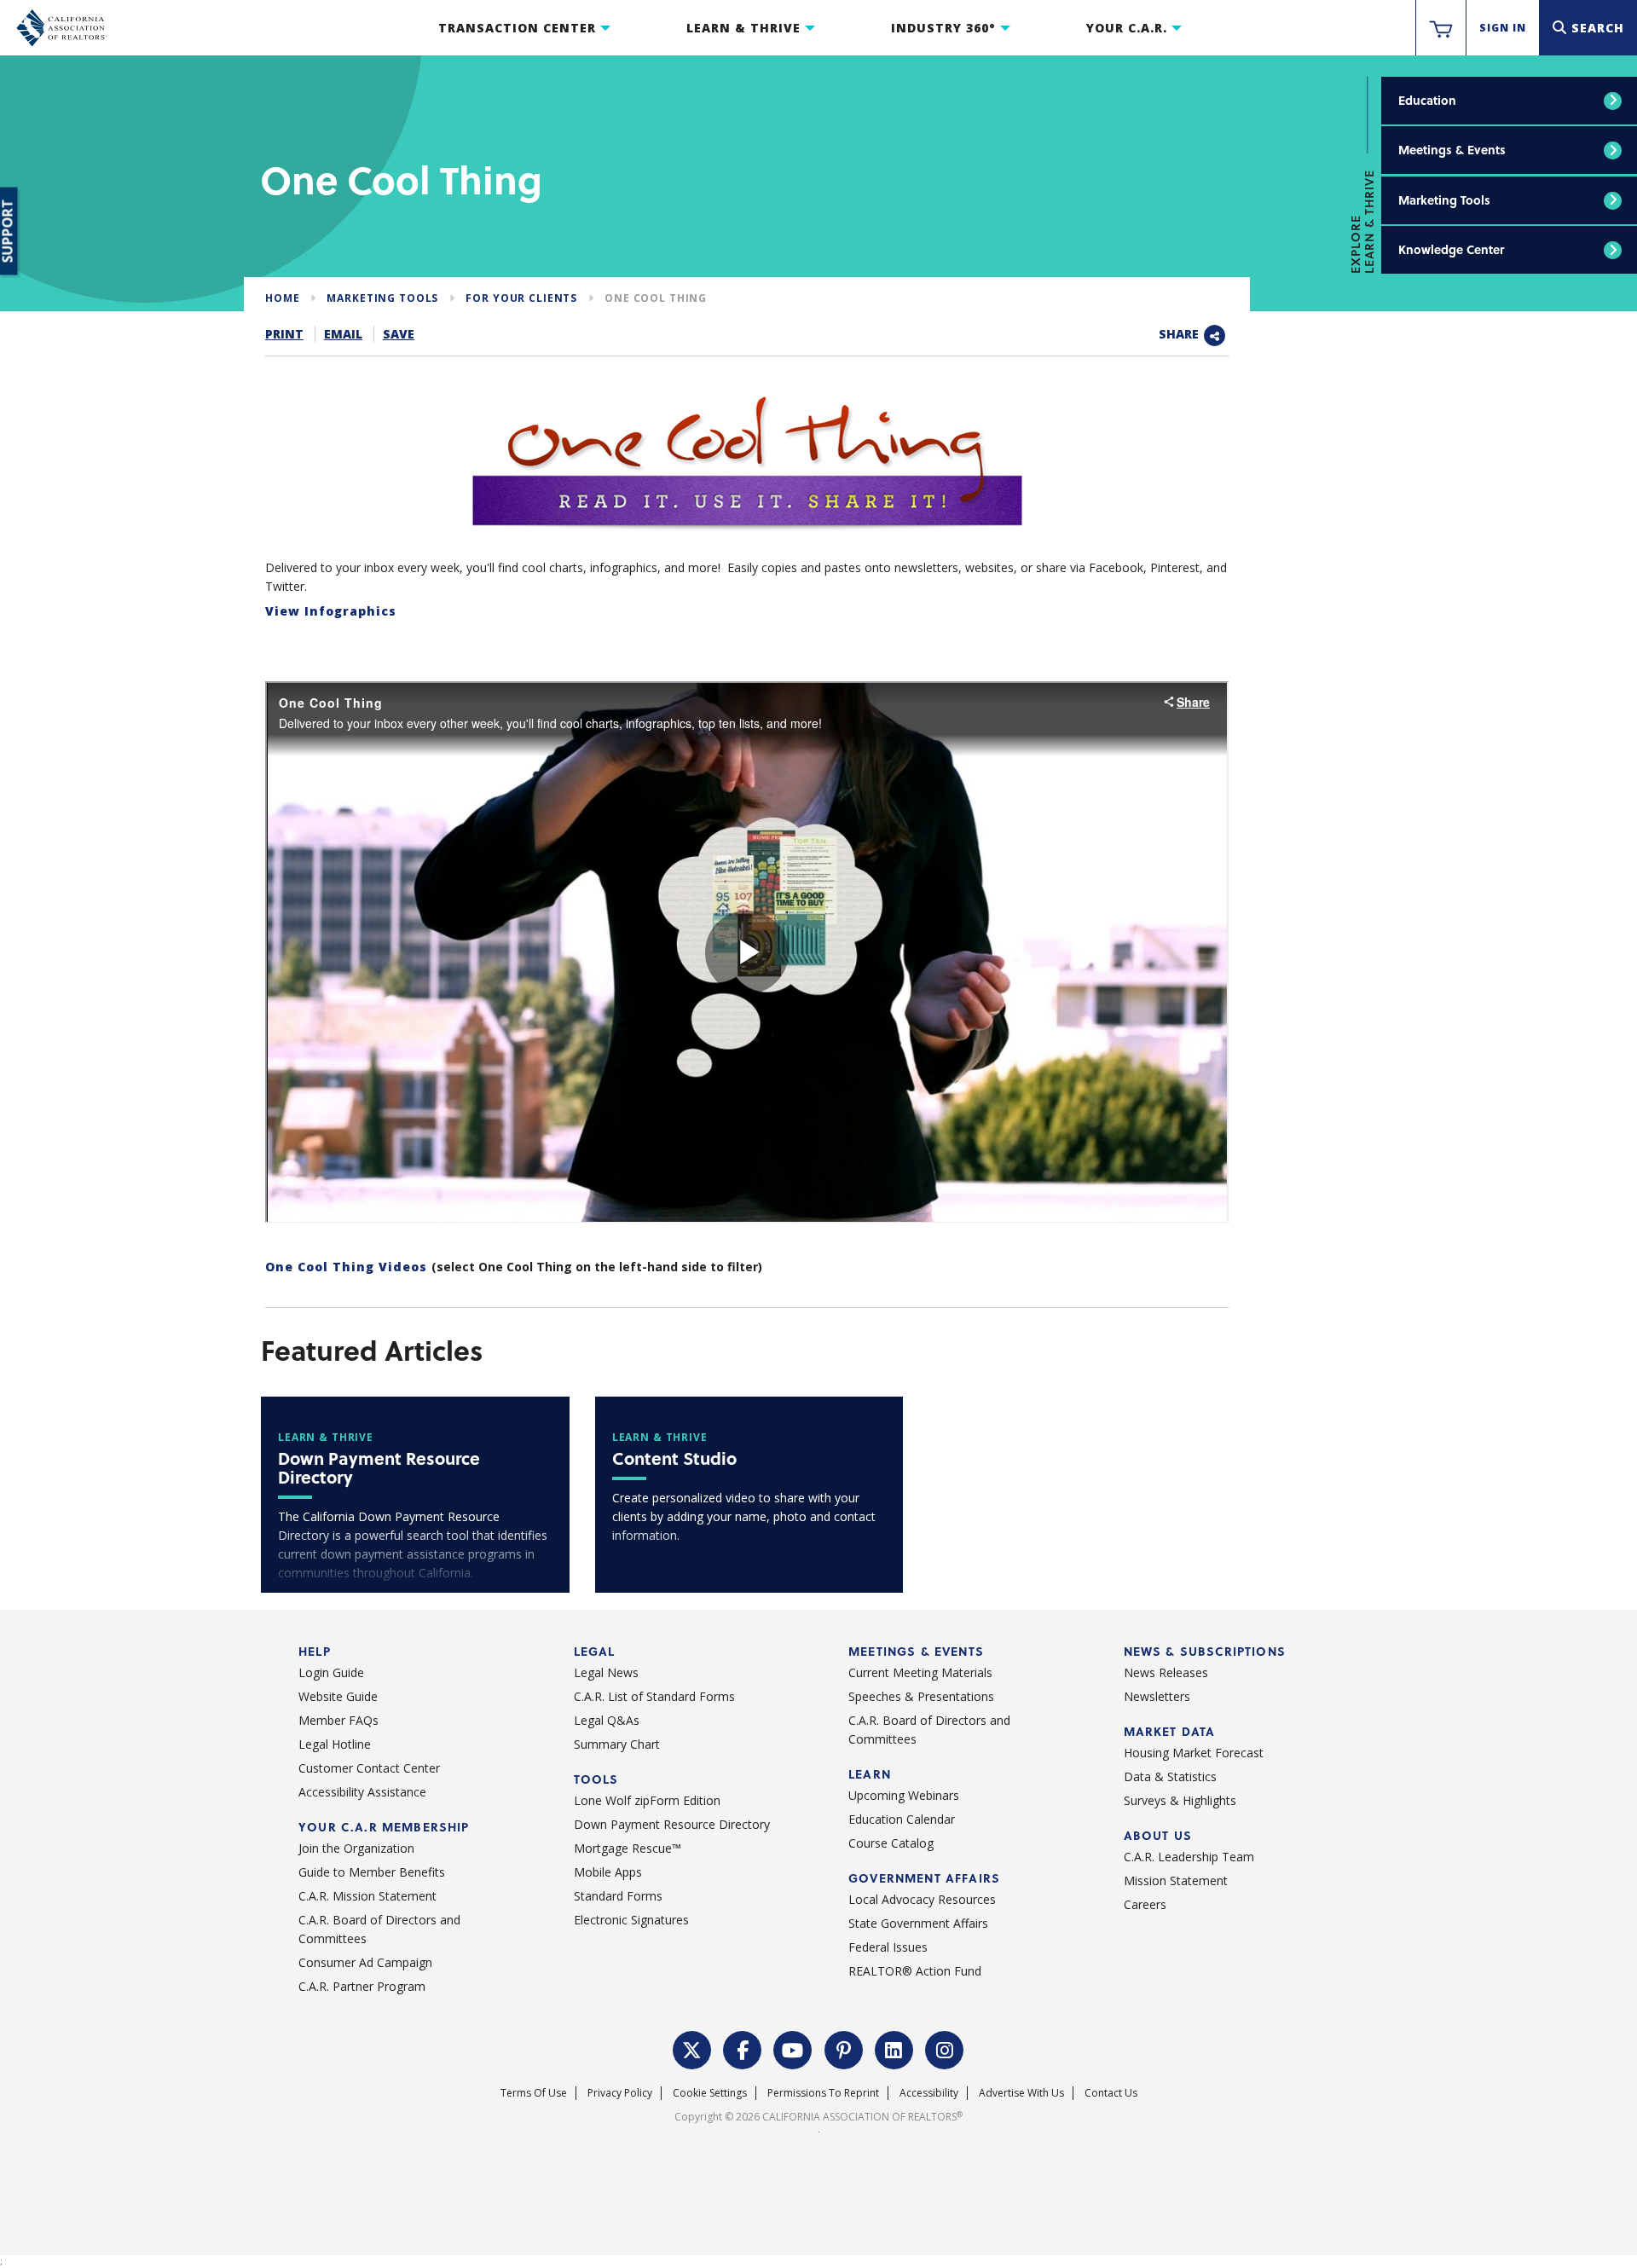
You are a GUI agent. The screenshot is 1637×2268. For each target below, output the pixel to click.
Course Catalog (891, 1843)
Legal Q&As (607, 1720)
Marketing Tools (1444, 200)
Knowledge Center (1451, 249)
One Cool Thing (656, 298)
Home (282, 298)
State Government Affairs (918, 1923)
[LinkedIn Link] (894, 2048)
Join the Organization (356, 1848)
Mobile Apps (608, 1872)
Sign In (1503, 28)
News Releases (1166, 1672)
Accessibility (929, 2093)
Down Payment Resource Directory (672, 1824)
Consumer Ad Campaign (365, 1962)
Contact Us (1111, 2093)
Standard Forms (618, 1896)
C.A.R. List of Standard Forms (654, 1696)
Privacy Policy (620, 2093)
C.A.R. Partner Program (362, 1986)
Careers (1145, 1904)
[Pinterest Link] (844, 2048)
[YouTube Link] (793, 2048)
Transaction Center (517, 28)
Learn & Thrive (743, 28)
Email (343, 334)
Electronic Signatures (631, 1920)
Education (1427, 100)
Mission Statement (1176, 1880)
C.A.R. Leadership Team (1189, 1857)
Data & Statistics (1170, 1776)
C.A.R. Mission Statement (367, 1896)
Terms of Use (534, 2093)
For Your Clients (521, 298)
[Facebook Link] (743, 2048)
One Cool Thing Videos (348, 1267)
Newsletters (1157, 1696)
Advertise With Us (1021, 2093)
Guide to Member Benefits (372, 1872)
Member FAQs (338, 1720)
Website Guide (338, 1696)
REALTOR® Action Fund (915, 1971)
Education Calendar (902, 1819)
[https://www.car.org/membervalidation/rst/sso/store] (1441, 28)
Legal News (606, 1672)
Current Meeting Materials (920, 1672)
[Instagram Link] (945, 2048)
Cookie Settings (710, 2093)
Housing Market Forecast (1194, 1753)
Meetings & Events (1452, 150)
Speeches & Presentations (921, 1696)
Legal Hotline (335, 1744)
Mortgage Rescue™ (628, 1848)
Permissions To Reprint (823, 2093)
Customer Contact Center (369, 1768)
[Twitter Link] (692, 2048)
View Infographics (331, 611)
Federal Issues (888, 1947)
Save (399, 334)
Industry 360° (943, 28)
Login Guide (331, 1672)
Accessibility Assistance (362, 1792)
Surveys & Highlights (1180, 1800)
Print (284, 334)
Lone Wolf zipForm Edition (647, 1800)
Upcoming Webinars (904, 1795)
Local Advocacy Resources (922, 1899)
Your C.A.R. (1127, 28)
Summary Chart (617, 1744)
